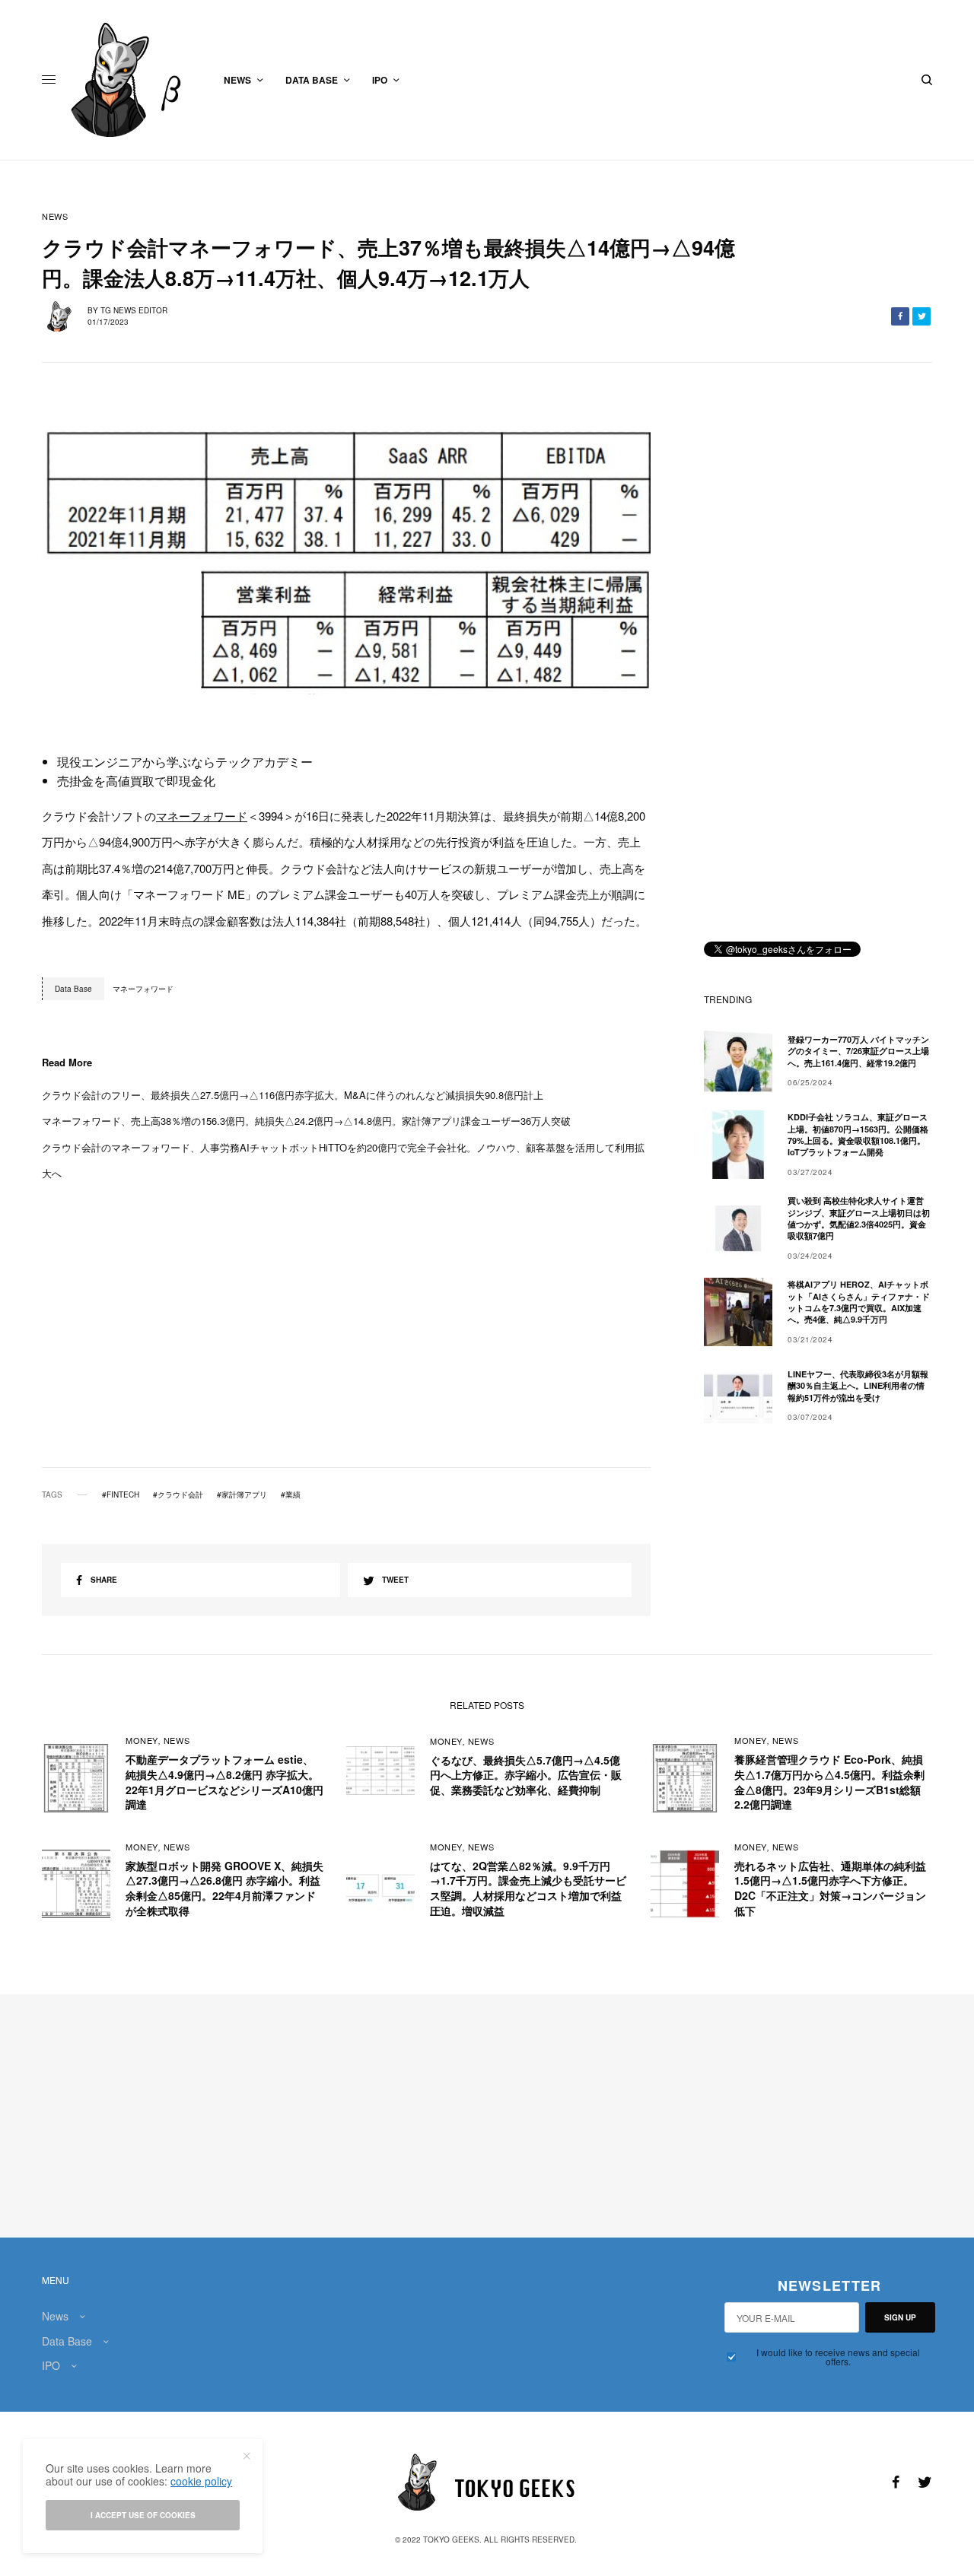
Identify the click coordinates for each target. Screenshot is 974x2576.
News (55, 216)
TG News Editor (134, 310)
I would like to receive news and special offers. (838, 2357)
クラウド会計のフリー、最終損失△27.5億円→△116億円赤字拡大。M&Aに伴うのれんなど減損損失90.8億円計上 (293, 1095)
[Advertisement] (346, 1348)
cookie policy (201, 2481)
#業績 (291, 1494)
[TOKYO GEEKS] (134, 80)
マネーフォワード (202, 816)
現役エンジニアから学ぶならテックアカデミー (185, 762)
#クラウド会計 (178, 1494)
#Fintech (121, 1494)
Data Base (67, 2341)
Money (142, 1740)
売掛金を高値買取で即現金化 (136, 781)
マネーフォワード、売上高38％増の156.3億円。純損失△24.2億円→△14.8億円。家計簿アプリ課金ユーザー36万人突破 (306, 1121)
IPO (51, 2365)
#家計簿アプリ (242, 1494)
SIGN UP (900, 2317)
